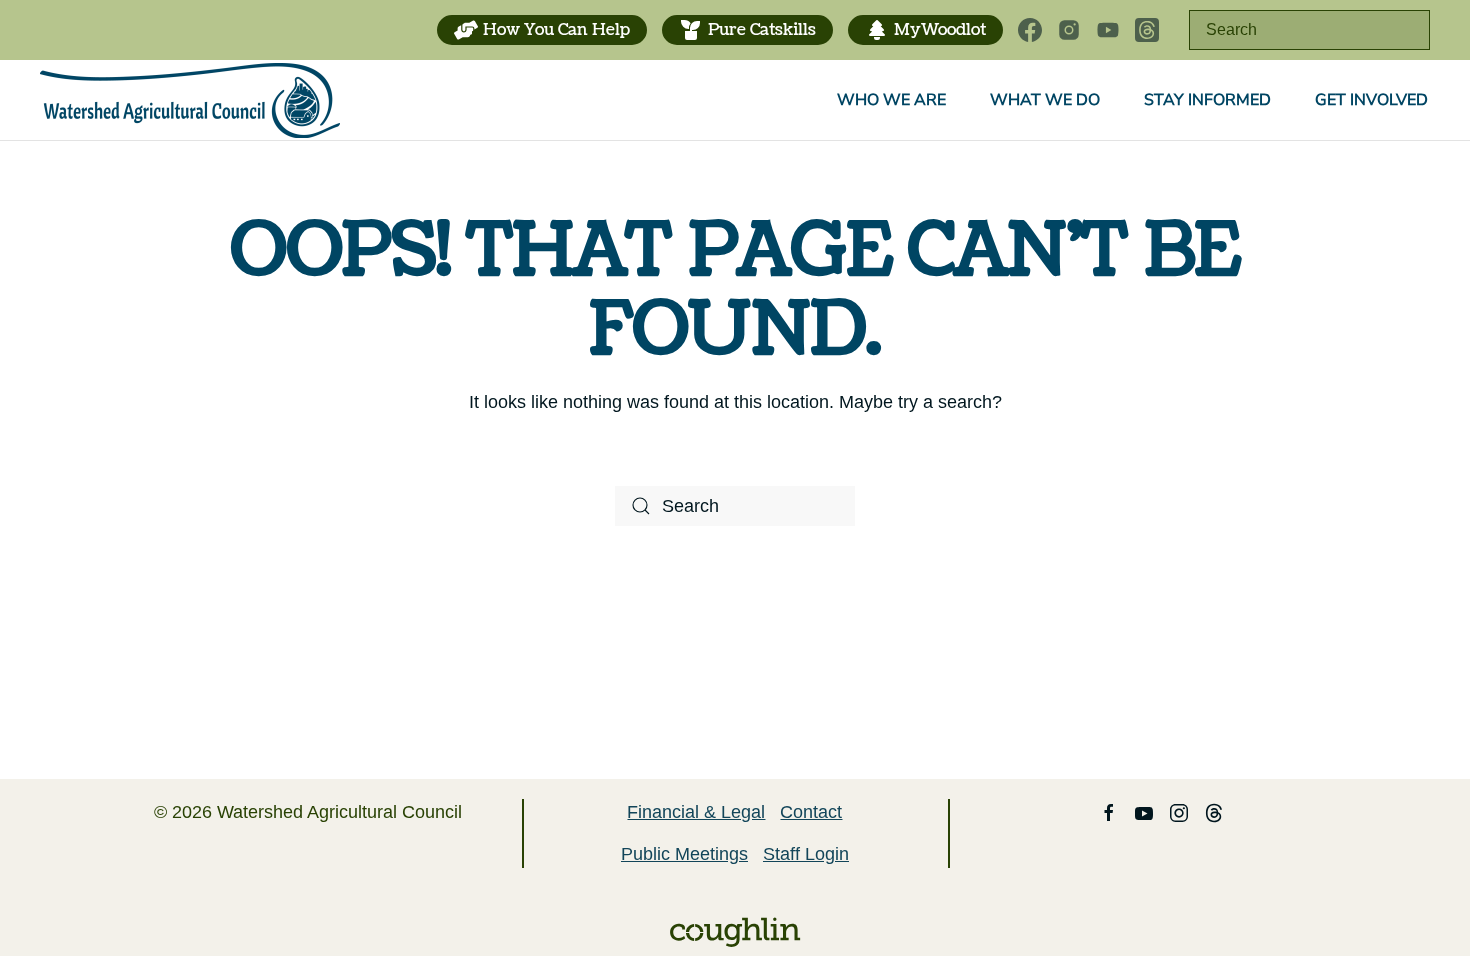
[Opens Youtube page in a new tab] (1144, 812)
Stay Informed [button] (1207, 100)
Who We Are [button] (891, 100)
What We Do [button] (1045, 100)
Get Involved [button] (1371, 100)
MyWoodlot (940, 30)
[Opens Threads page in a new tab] (1147, 29)
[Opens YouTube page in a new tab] (1108, 29)
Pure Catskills (762, 30)
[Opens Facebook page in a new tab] (1030, 29)
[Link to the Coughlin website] (735, 931)
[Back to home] (190, 100)
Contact (811, 812)
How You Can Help (556, 30)
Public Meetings (684, 854)
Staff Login (806, 854)
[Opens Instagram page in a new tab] (1069, 29)
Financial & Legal (696, 812)
